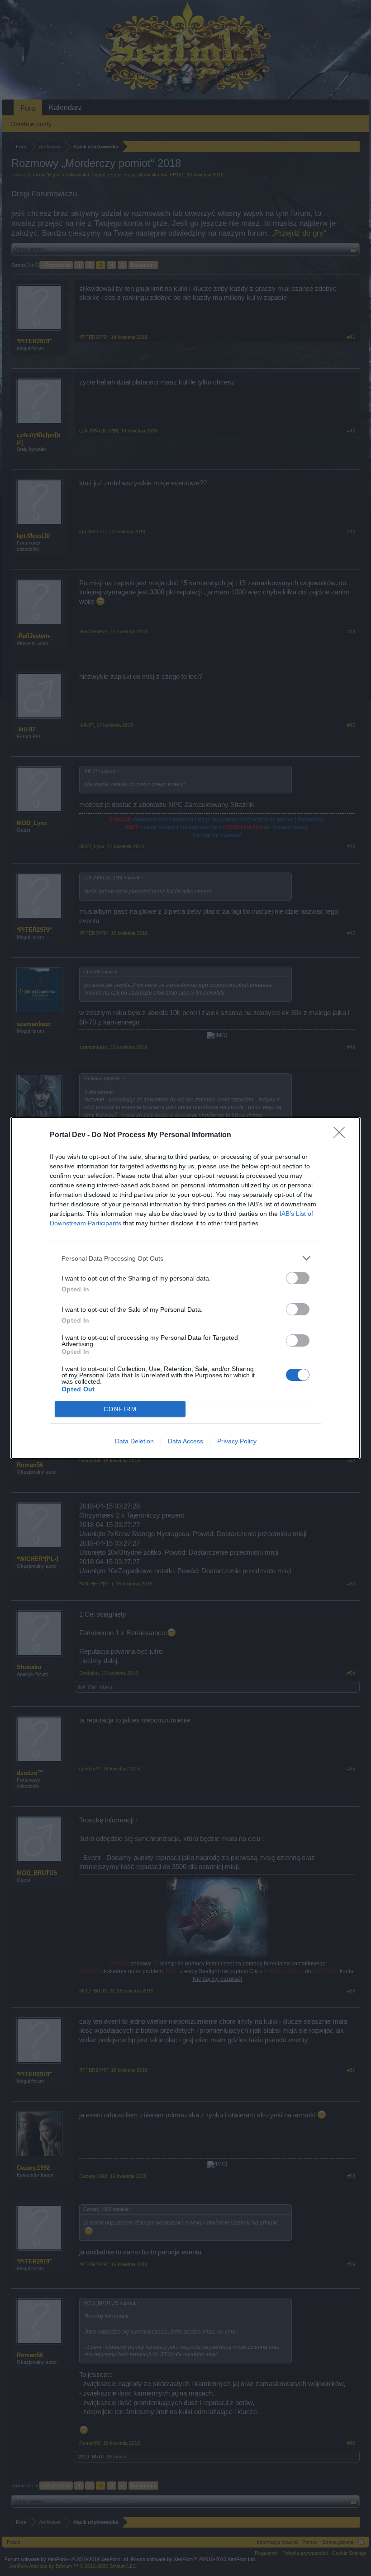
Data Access (185, 1441)
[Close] (342, 1135)
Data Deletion (134, 1441)
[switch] (298, 1278)
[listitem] (185, 1258)
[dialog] (185, 1288)
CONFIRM (120, 1409)
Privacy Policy (237, 1441)
